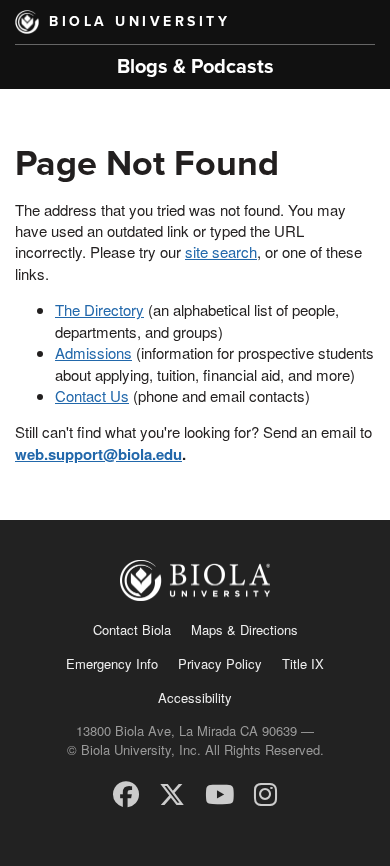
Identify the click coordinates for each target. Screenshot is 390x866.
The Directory (99, 309)
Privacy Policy (220, 663)
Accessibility (195, 697)
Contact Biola (132, 629)
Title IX (303, 663)
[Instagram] (265, 792)
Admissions (93, 352)
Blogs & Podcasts (195, 67)
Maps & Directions (244, 629)
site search (221, 251)
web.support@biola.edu (98, 454)
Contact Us (92, 395)
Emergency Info (112, 663)
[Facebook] (126, 792)
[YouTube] (219, 792)
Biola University (139, 21)
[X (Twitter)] (172, 792)
